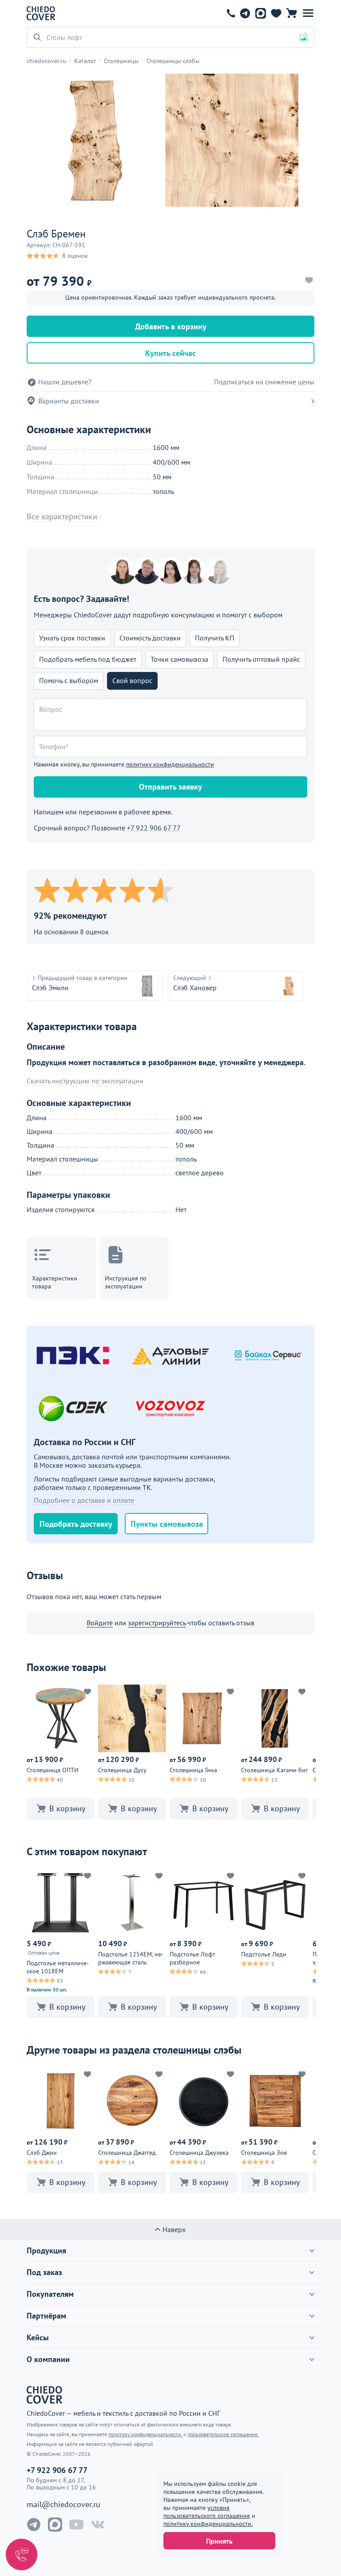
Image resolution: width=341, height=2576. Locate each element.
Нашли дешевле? (65, 382)
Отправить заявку (170, 787)
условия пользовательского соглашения (207, 2512)
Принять (219, 2541)
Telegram (245, 13)
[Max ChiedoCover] (55, 2525)
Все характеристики (62, 517)
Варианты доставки (69, 401)
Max (260, 13)
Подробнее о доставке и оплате (84, 1500)
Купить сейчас (170, 353)
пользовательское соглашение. (223, 2434)
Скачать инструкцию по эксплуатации (85, 1081)
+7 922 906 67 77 (231, 13)
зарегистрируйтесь (157, 1623)
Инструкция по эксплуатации (126, 1282)
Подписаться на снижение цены (264, 382)
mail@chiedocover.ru (63, 2505)
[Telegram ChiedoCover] (34, 2525)
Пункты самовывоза (167, 1524)
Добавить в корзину (171, 326)
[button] (308, 13)
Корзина (291, 13)
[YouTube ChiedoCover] (76, 2525)
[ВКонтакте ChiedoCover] (98, 2525)
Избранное (276, 13)
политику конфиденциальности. (208, 2524)
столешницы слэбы (197, 2050)
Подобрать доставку (76, 1524)
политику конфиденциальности (170, 764)
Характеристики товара (55, 1282)
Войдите (100, 1623)
